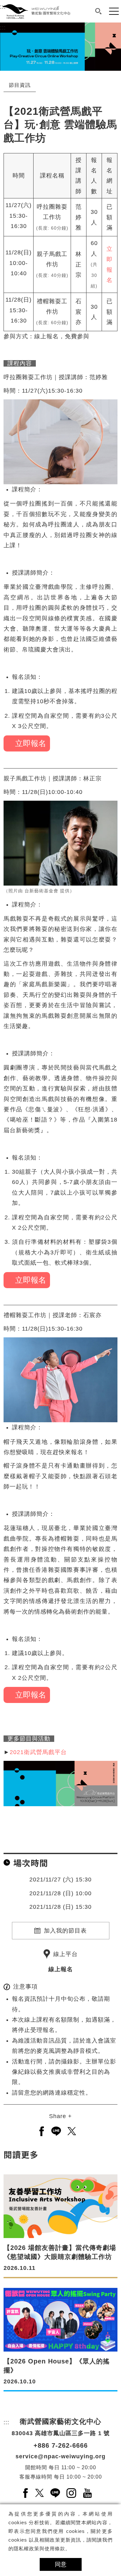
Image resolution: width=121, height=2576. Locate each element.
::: (3, 28)
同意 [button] (61, 2564)
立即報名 (29, 743)
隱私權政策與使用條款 (39, 2549)
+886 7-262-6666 (61, 2445)
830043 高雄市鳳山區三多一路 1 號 (61, 2433)
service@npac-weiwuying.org (60, 2456)
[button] (99, 11)
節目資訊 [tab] (20, 85)
